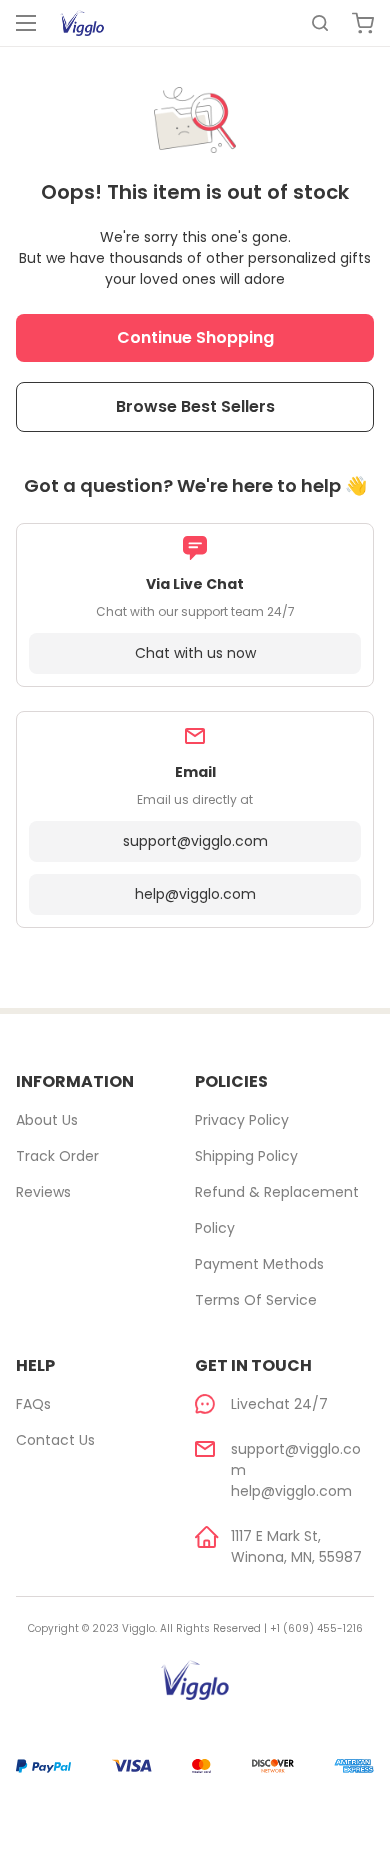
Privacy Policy (242, 1120)
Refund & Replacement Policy (277, 1210)
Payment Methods (259, 1264)
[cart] (363, 23)
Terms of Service (256, 1300)
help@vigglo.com (195, 894)
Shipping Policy (246, 1156)
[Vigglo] (82, 23)
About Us (47, 1120)
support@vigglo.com (195, 841)
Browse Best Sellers (195, 406)
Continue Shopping (195, 337)
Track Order (57, 1156)
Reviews (43, 1192)
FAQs (33, 1404)
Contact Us (55, 1440)
